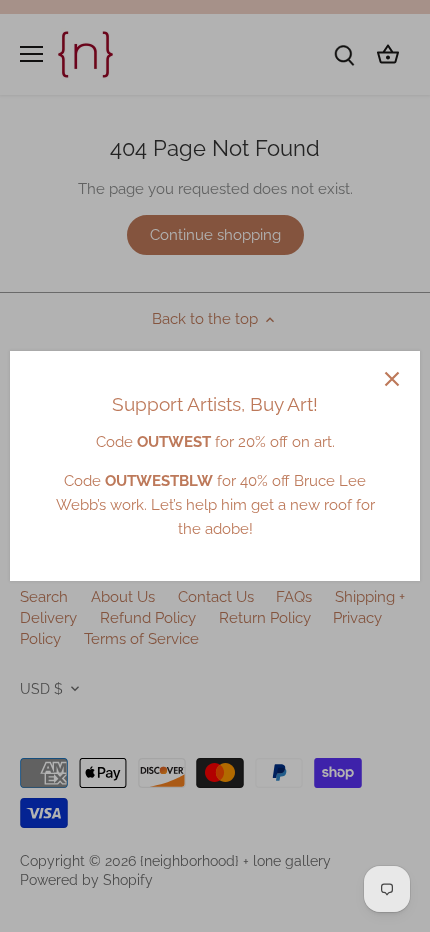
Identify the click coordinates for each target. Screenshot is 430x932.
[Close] (392, 379)
